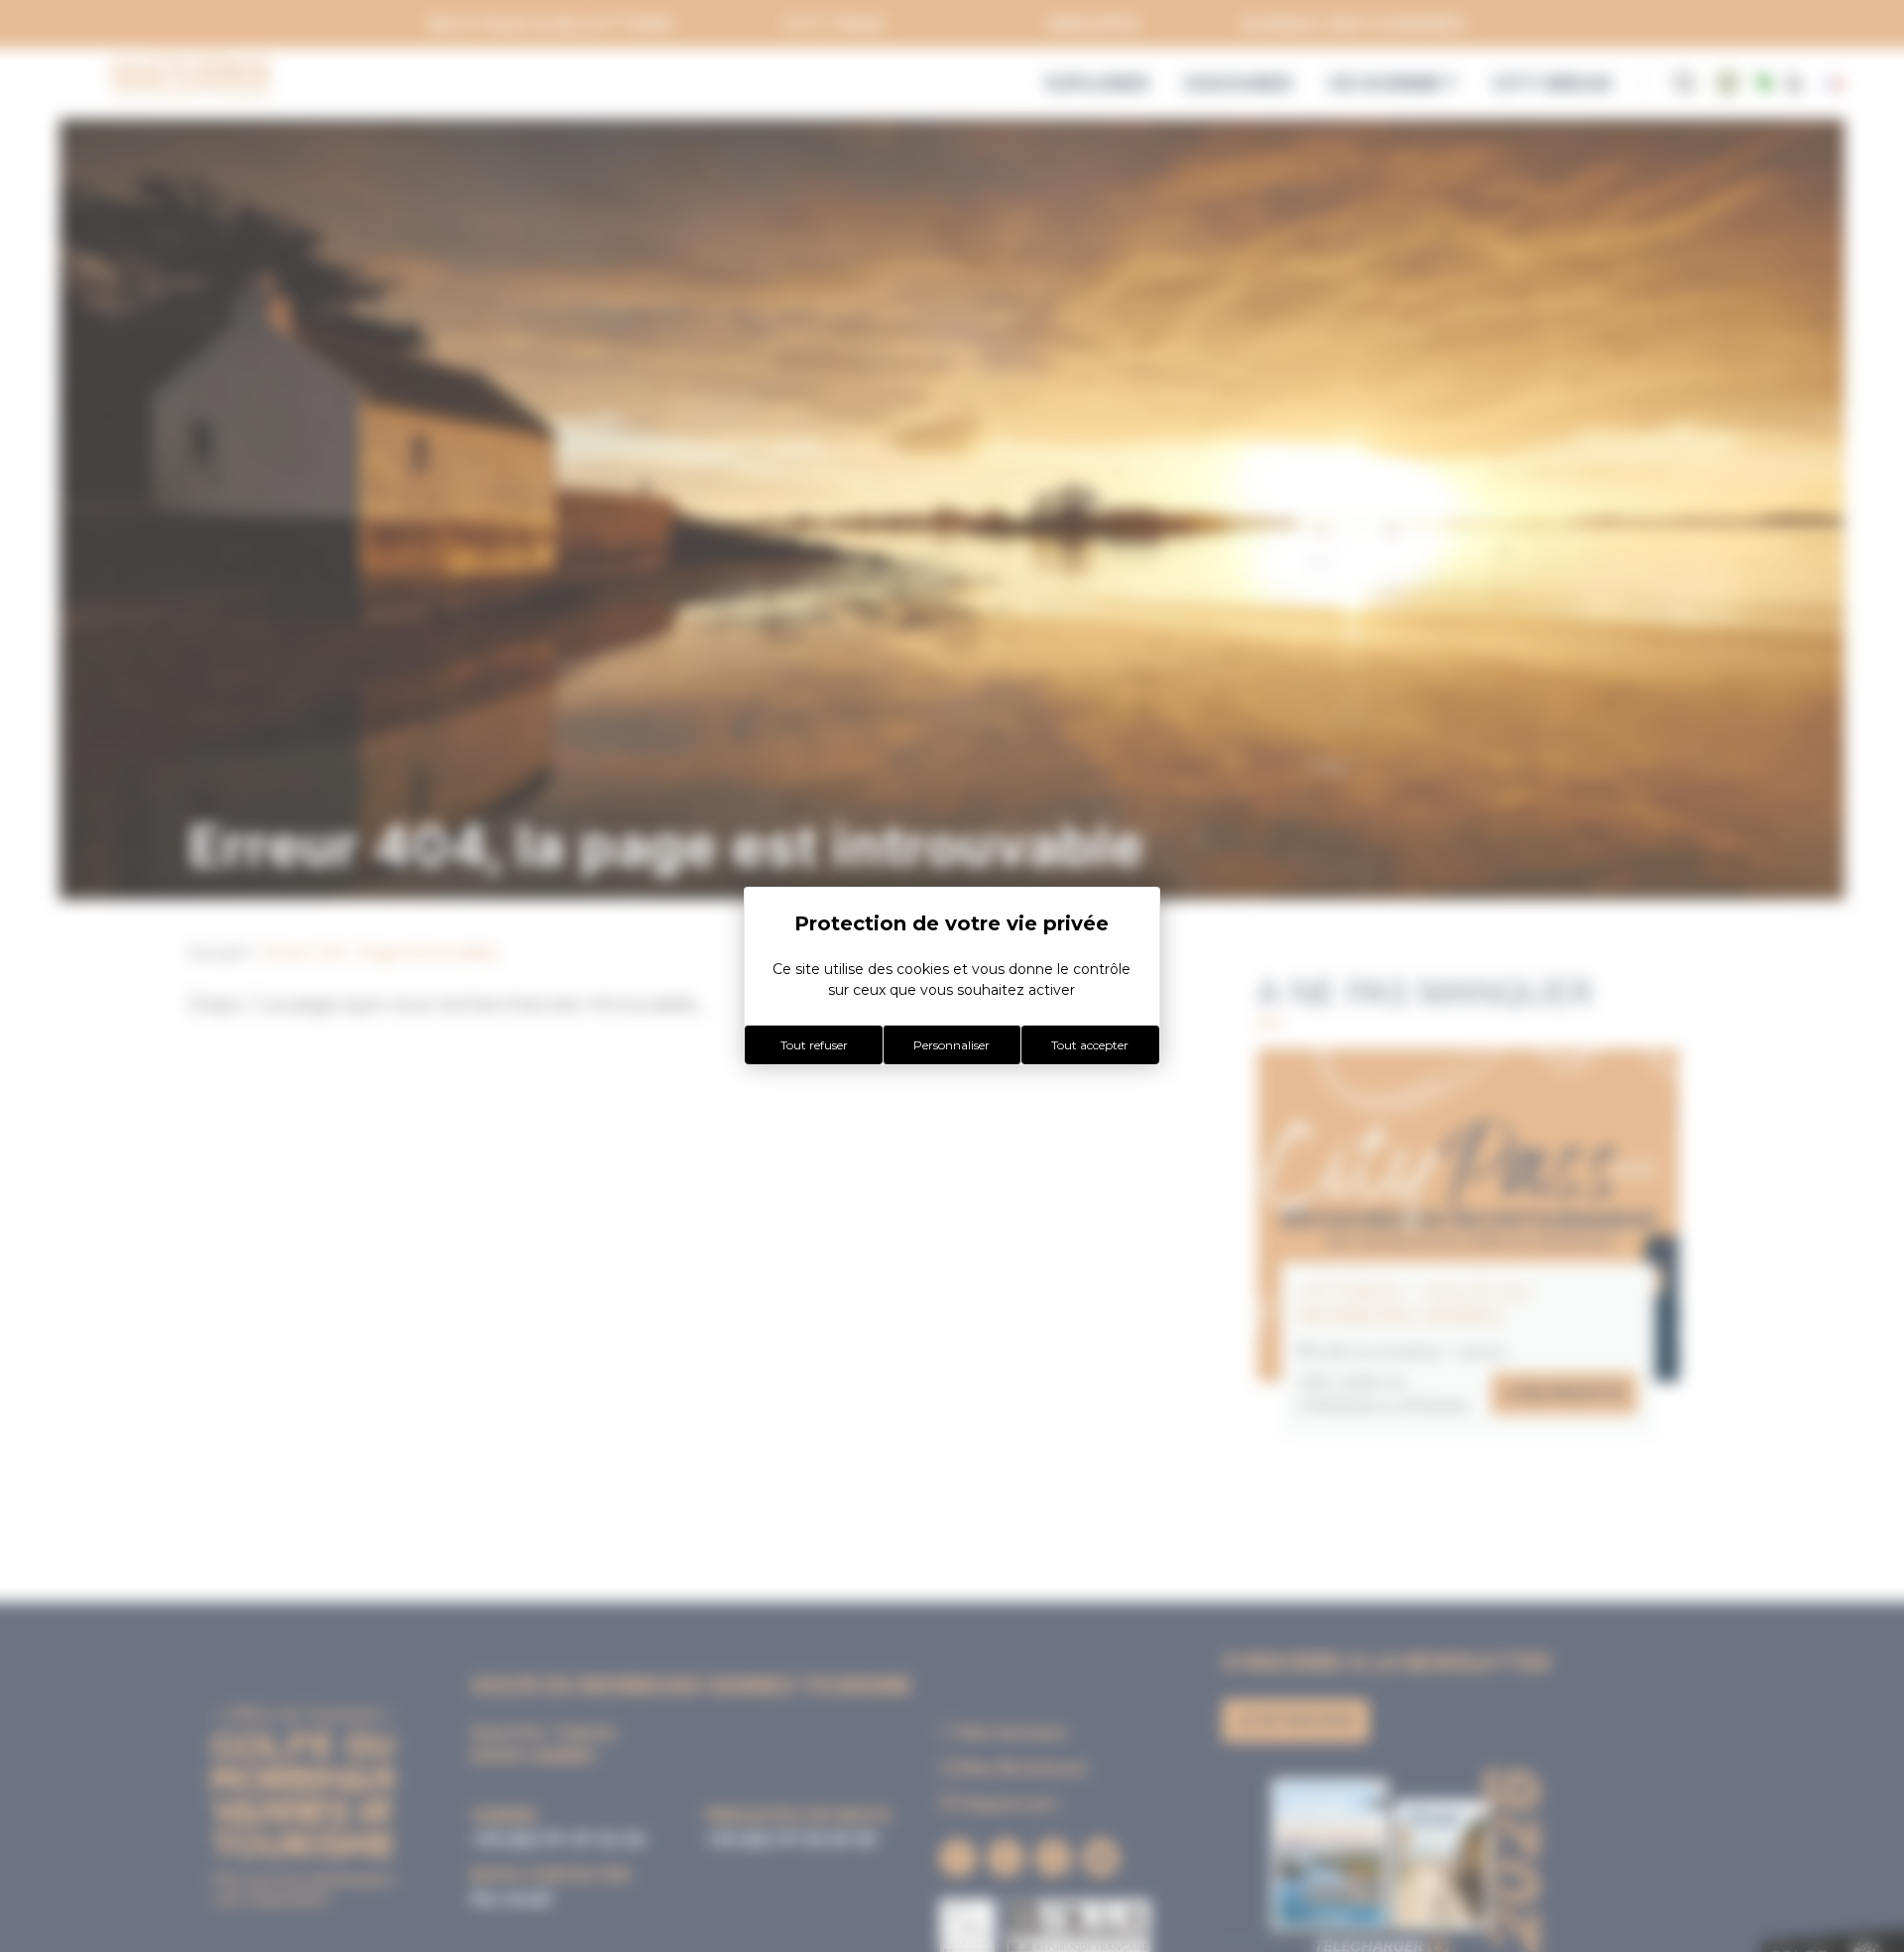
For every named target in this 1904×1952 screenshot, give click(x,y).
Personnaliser (952, 1045)
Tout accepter (1090, 1045)
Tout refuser (814, 1045)
